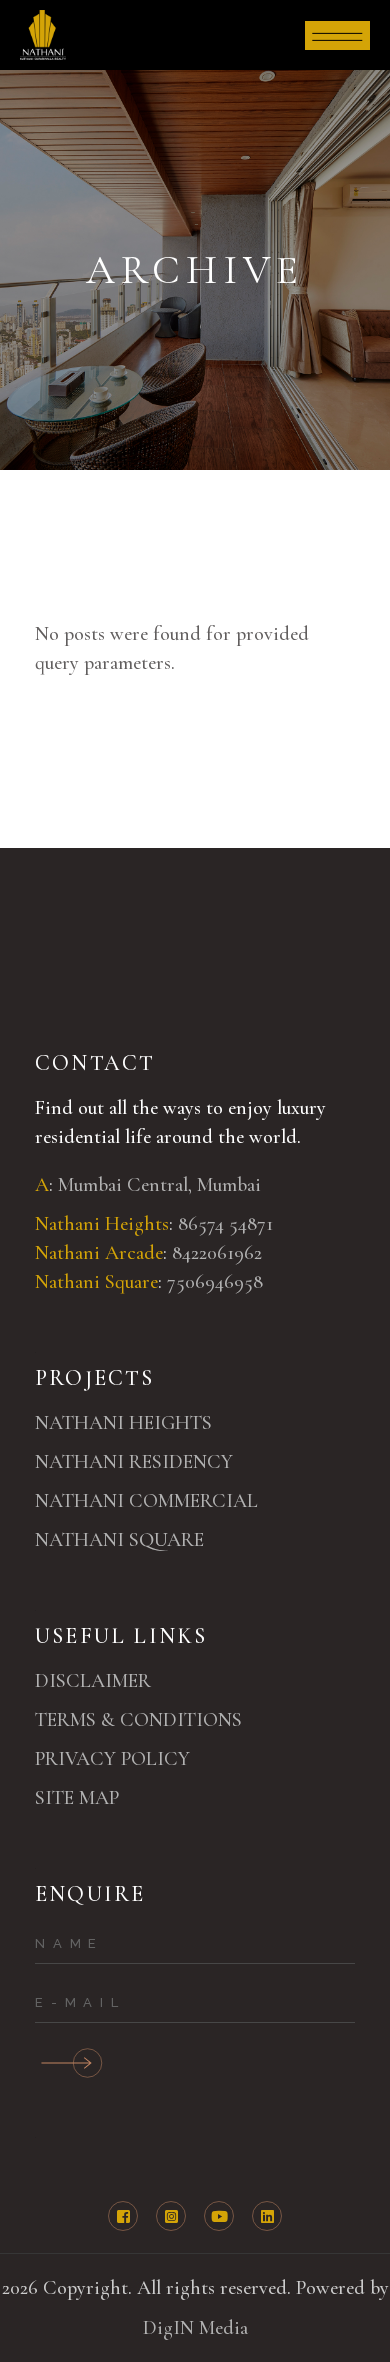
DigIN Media (195, 2328)
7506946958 (215, 1282)
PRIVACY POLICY (112, 1759)
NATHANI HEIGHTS (123, 1423)
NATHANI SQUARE (119, 1540)
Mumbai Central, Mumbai (159, 1185)
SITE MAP (77, 1798)
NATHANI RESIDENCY (134, 1462)
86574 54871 (228, 1224)
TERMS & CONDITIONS (138, 1720)
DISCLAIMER (93, 1681)
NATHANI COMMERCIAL (146, 1501)
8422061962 (217, 1253)
